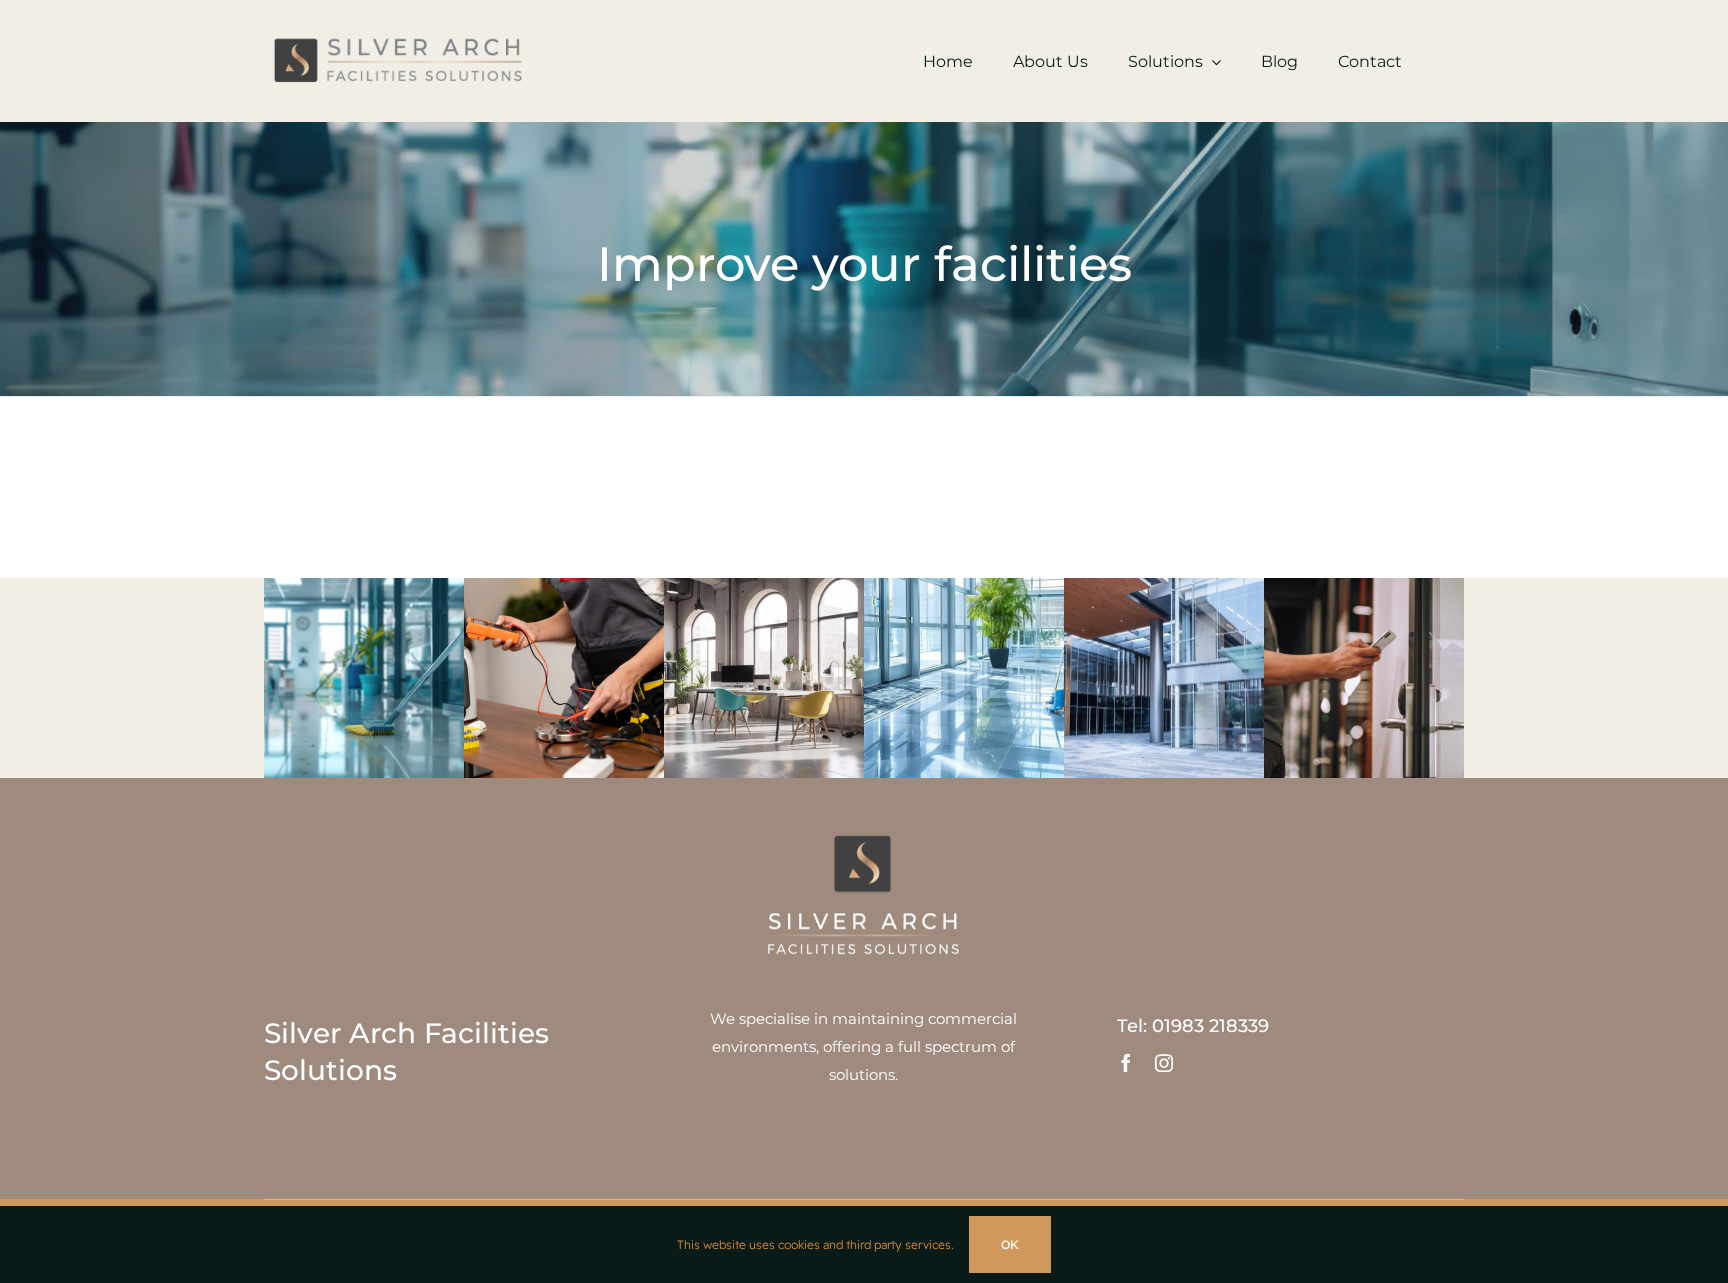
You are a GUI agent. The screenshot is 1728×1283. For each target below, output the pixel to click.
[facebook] (1126, 1063)
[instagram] (1164, 1063)
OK (1010, 1244)
